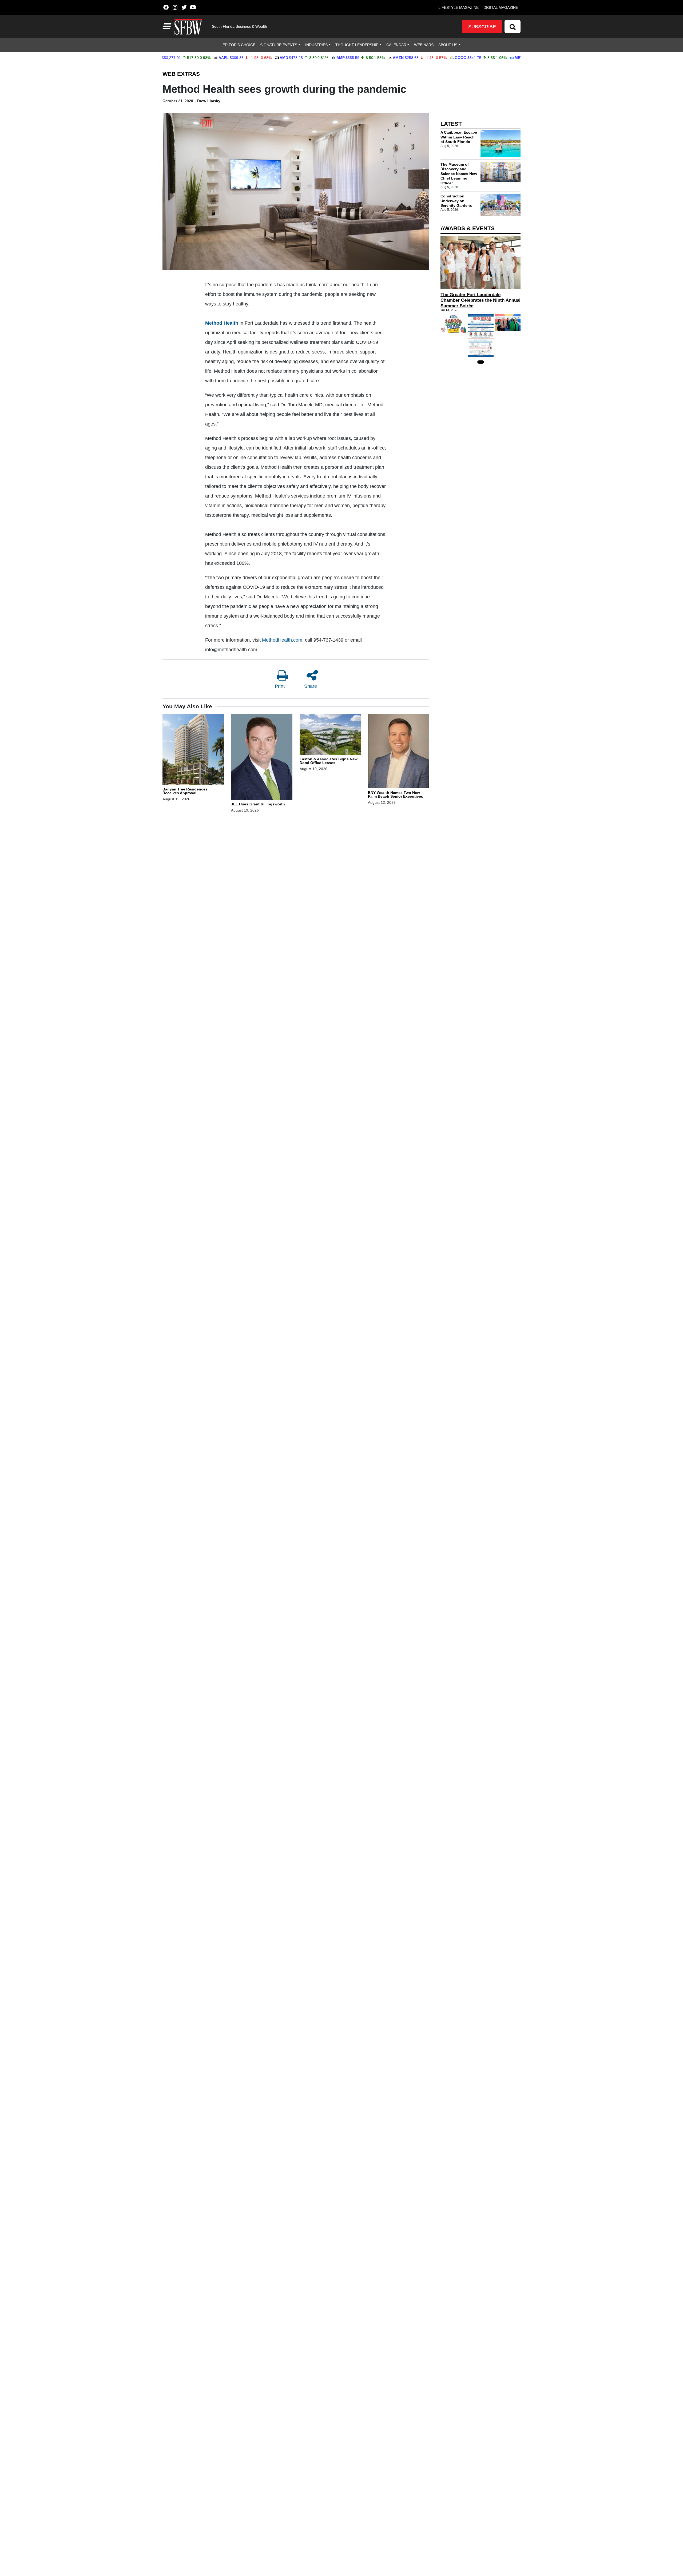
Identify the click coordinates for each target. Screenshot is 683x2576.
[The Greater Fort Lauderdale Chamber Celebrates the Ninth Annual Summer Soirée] (481, 263)
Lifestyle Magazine (458, 7)
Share (311, 686)
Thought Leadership (357, 45)
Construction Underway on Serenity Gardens (456, 201)
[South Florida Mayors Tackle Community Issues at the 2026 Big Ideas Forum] (481, 335)
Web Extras (181, 74)
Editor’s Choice (239, 45)
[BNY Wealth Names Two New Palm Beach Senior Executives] (399, 752)
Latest (451, 124)
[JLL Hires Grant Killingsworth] (262, 758)
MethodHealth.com (282, 640)
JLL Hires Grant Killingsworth (258, 804)
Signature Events (279, 45)
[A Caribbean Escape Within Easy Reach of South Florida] (501, 144)
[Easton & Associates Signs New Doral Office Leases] (330, 735)
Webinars (424, 45)
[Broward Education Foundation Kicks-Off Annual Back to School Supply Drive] (453, 324)
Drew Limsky (209, 101)
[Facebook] (166, 7)
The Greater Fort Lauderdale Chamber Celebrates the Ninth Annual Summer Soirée (481, 300)
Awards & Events (468, 228)
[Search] (513, 27)
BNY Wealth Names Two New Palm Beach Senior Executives (396, 794)
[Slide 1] (481, 362)
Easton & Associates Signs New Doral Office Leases (329, 761)
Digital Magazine (501, 7)
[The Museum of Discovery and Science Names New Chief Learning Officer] (501, 172)
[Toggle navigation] (166, 26)
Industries (316, 45)
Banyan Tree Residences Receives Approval (185, 791)
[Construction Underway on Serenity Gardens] (501, 205)
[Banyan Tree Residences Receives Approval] (193, 750)
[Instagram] (175, 7)
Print (280, 686)
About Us (448, 45)
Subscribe (482, 27)
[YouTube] (193, 7)
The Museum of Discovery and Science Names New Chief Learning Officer (459, 174)
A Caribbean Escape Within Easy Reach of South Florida (459, 137)
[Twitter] (184, 7)
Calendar (396, 45)
